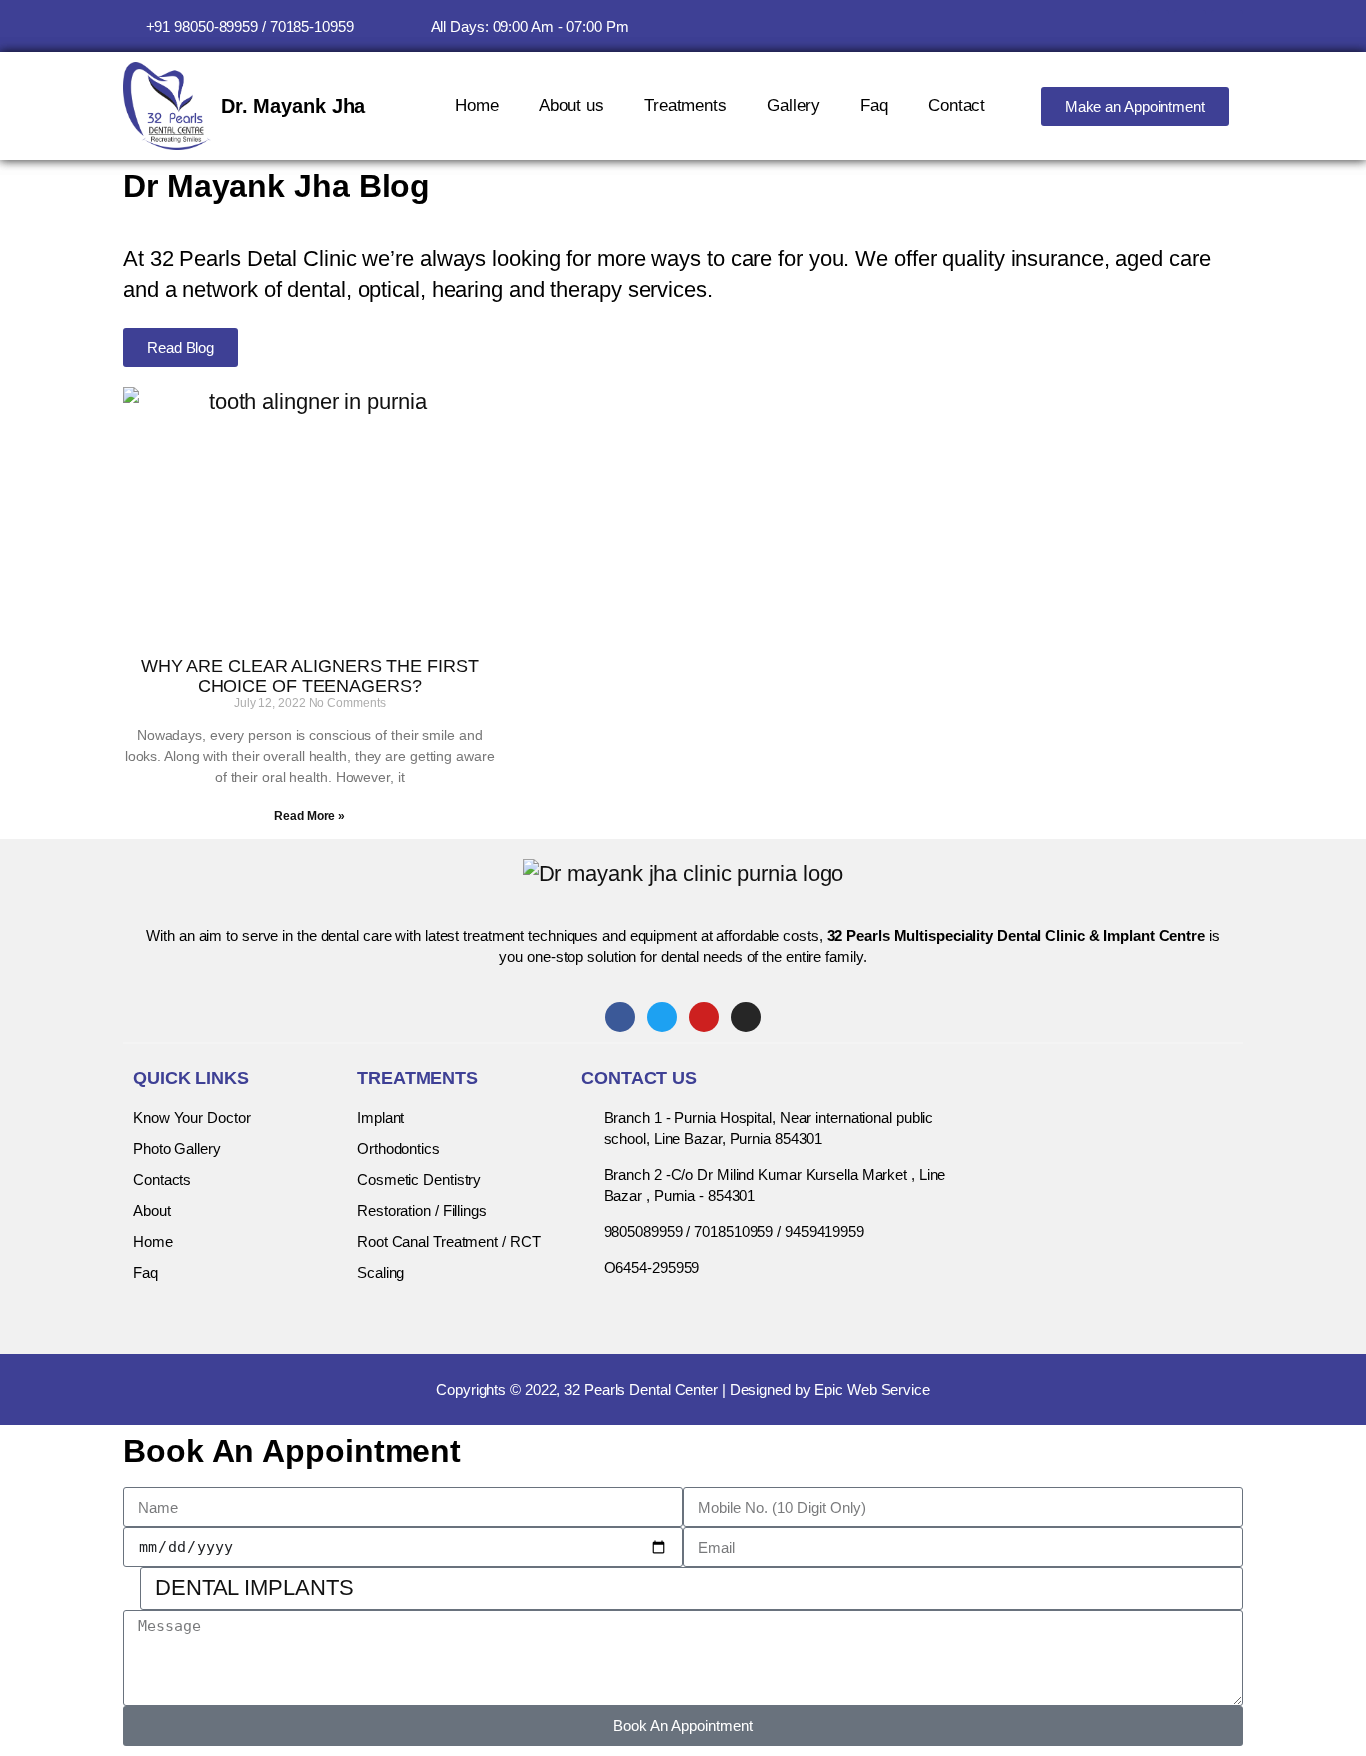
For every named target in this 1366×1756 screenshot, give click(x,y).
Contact (956, 105)
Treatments (685, 105)
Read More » (309, 816)
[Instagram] (1227, 26)
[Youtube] (1190, 26)
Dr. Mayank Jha (293, 106)
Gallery (793, 105)
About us (571, 105)
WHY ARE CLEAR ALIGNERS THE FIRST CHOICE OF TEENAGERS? (310, 676)
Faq (874, 105)
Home (477, 105)
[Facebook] (1153, 26)
